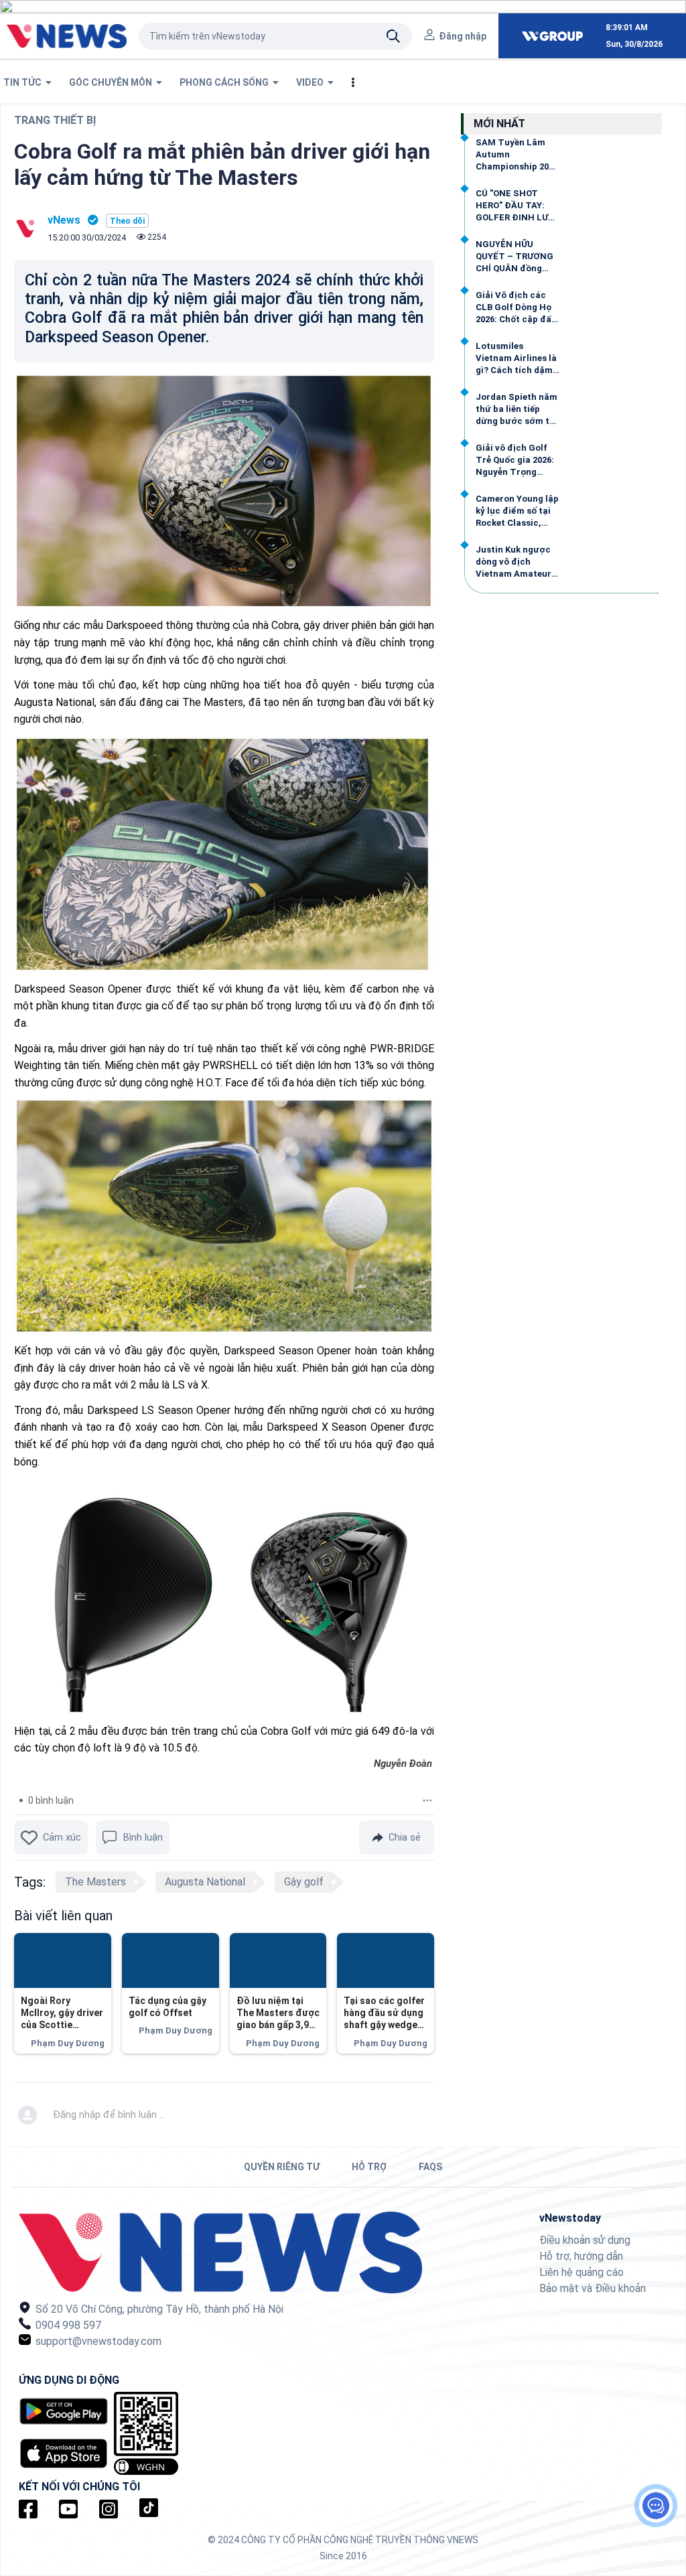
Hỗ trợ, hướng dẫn (581, 2256)
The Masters (95, 1882)
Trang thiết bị (55, 120)
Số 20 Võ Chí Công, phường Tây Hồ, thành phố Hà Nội (158, 2309)
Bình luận (143, 1837)
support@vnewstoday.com (97, 2341)
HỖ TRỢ (369, 2167)
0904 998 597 (67, 2325)
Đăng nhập (463, 36)
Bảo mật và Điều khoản (593, 2288)
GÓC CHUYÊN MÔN (113, 82)
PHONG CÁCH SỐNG (226, 82)
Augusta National (205, 1882)
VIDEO (312, 82)
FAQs (430, 2167)
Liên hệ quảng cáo (581, 2272)
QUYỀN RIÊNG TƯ (282, 2167)
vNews (64, 220)
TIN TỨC (24, 82)
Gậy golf (304, 1882)
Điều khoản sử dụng (585, 2240)
